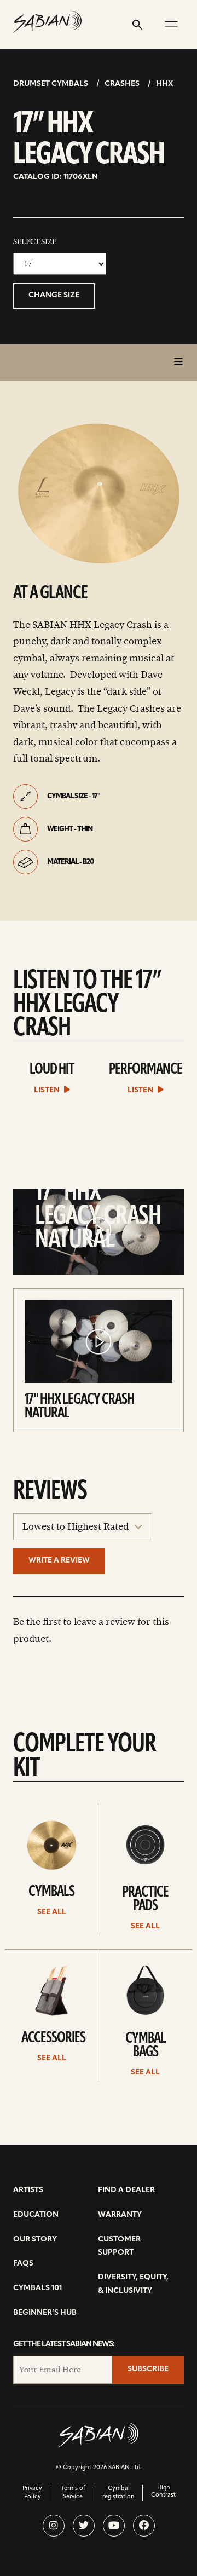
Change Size (54, 295)
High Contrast (163, 2492)
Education (36, 2215)
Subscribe (148, 2369)
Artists (28, 2190)
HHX (164, 84)
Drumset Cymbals (51, 84)
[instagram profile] (54, 2526)
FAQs (23, 2264)
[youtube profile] (114, 2526)
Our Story (35, 2240)
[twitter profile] (84, 2526)
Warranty (120, 2215)
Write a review (59, 1561)
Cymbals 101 (37, 2288)
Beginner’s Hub (45, 2313)
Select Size (35, 242)
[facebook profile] (144, 2526)
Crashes (122, 84)
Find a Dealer (126, 2190)
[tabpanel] (99, 495)
